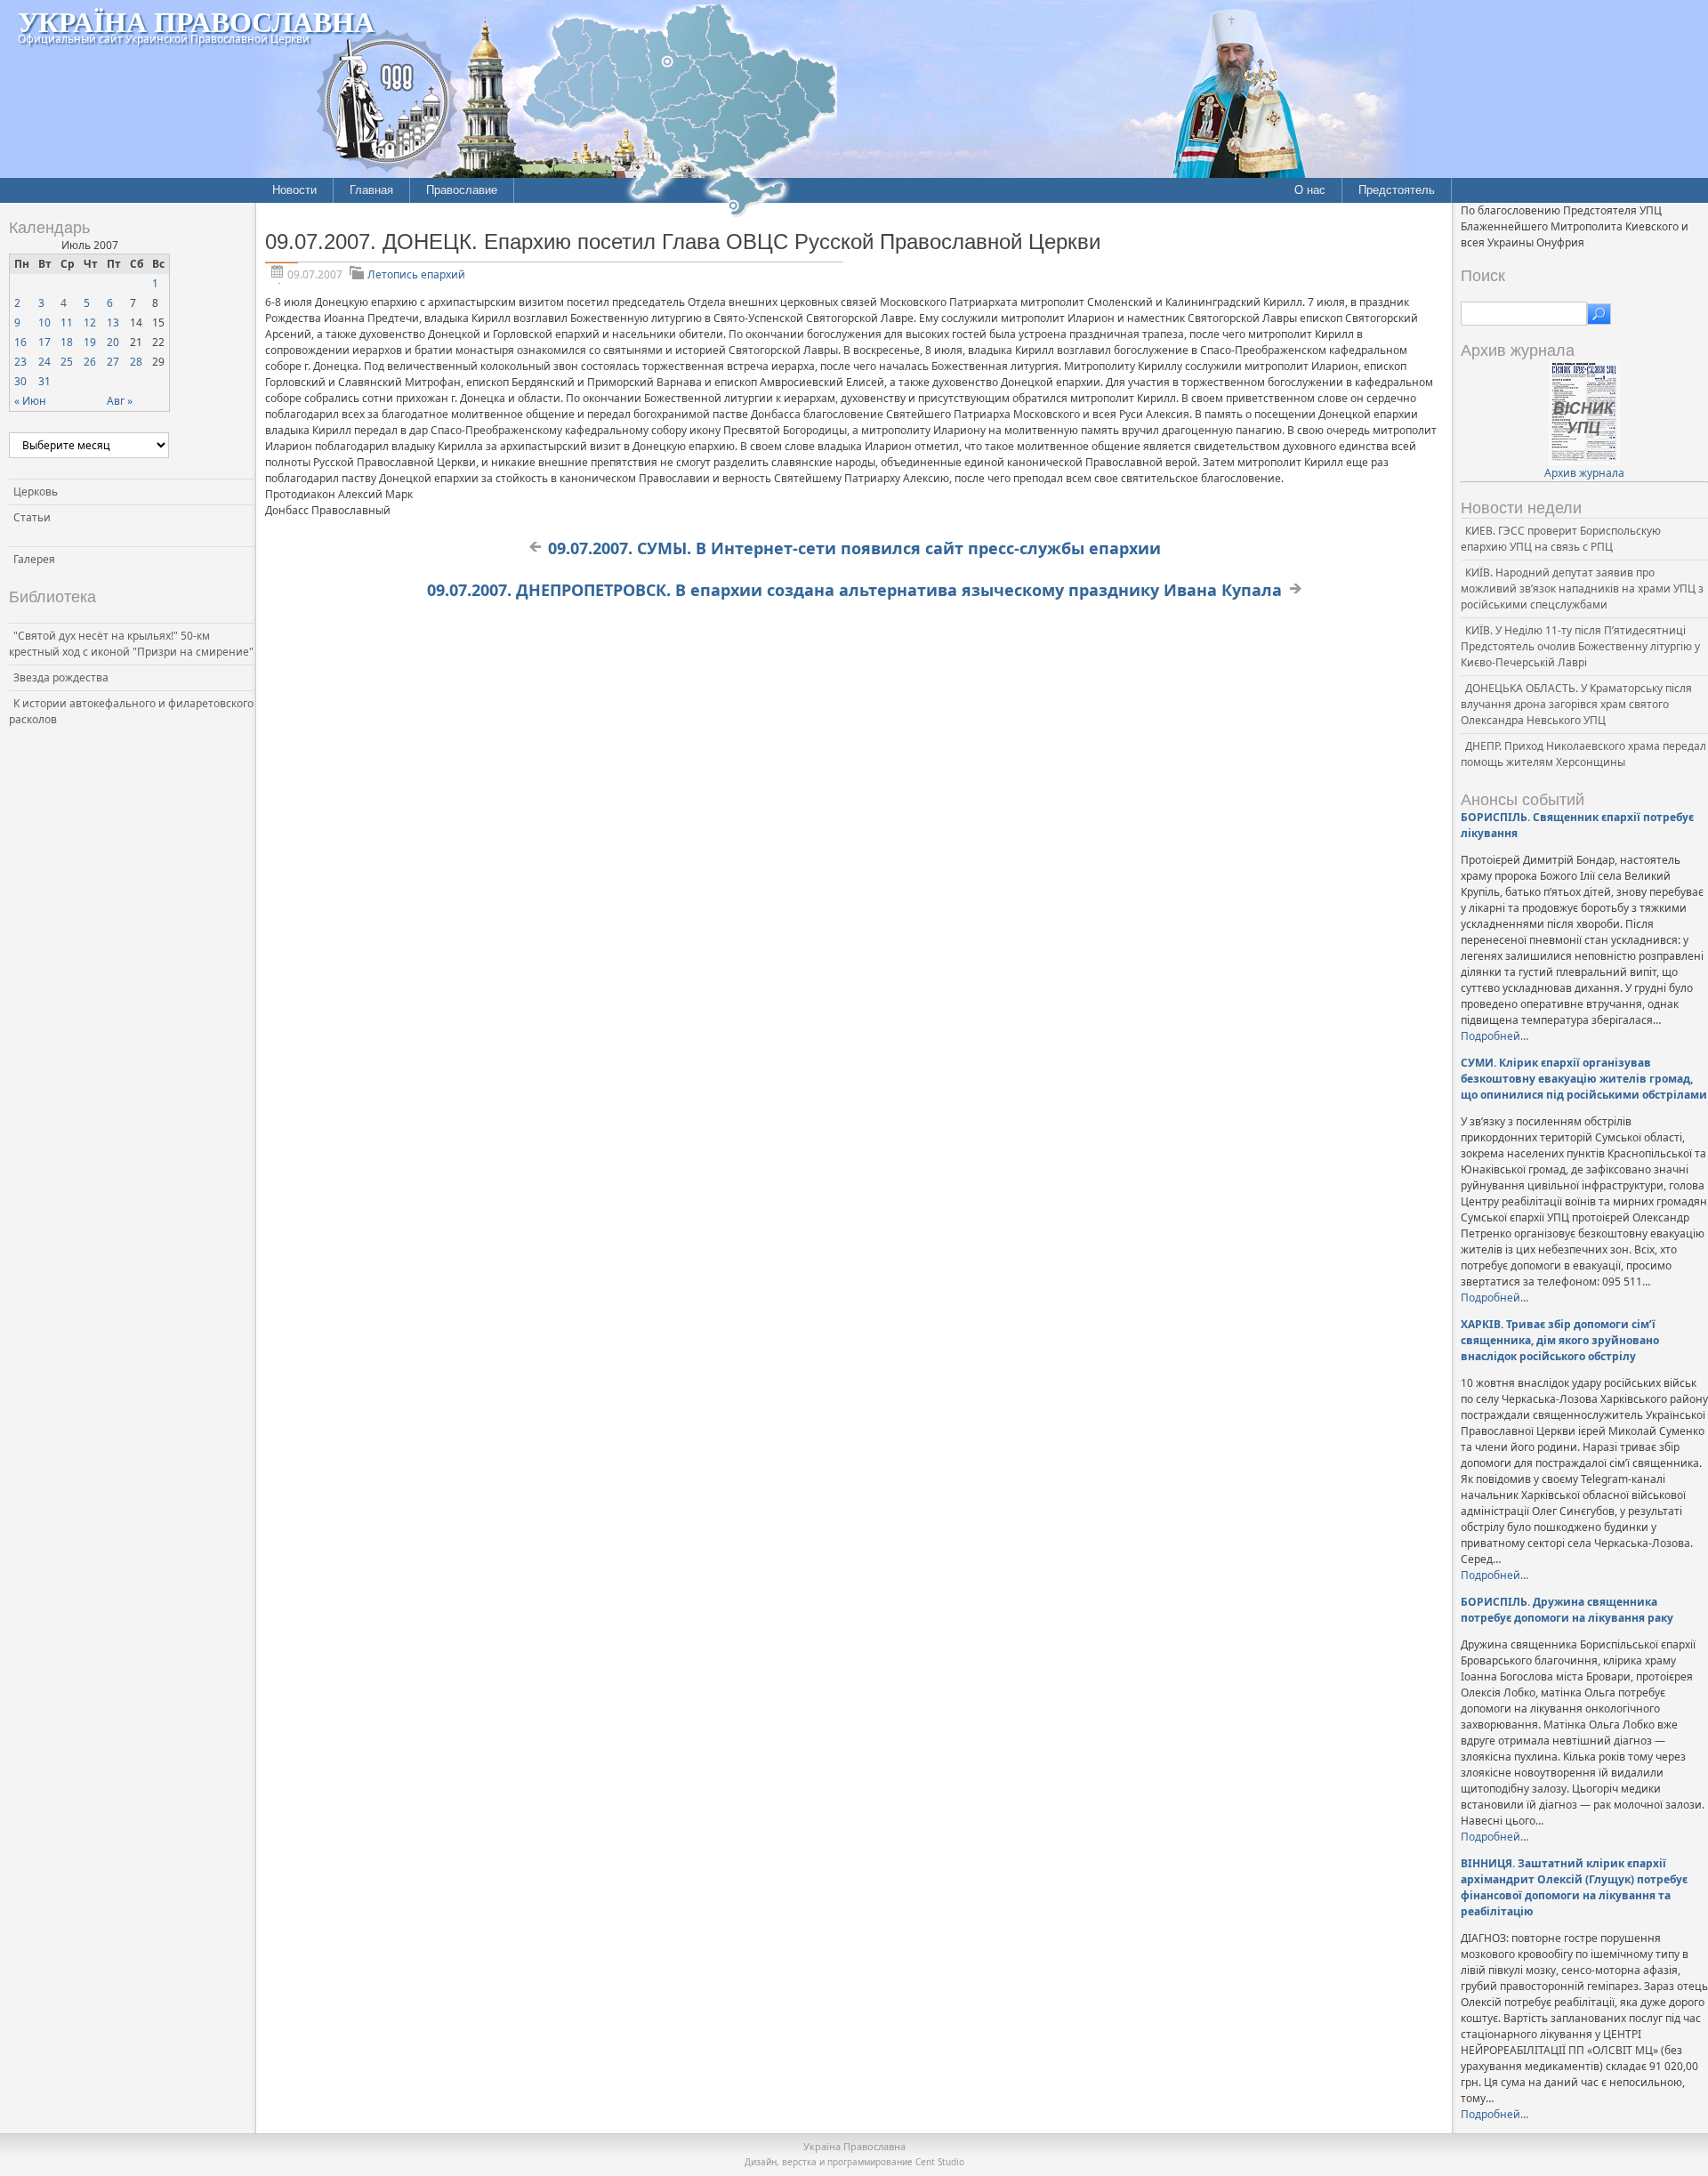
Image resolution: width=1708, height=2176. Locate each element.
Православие (462, 190)
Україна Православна (196, 21)
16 (20, 342)
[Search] (1599, 314)
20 (113, 342)
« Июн (30, 401)
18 (67, 342)
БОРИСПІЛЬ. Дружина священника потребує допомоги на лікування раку (1567, 1610)
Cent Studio (940, 2162)
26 (90, 362)
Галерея (34, 559)
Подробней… (1494, 1036)
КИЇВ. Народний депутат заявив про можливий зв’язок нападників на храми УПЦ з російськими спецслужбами (1582, 588)
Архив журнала (1584, 473)
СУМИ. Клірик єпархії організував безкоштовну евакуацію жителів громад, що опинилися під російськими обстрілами (1584, 1079)
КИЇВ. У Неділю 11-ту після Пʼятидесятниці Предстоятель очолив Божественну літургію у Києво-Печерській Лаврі (1580, 646)
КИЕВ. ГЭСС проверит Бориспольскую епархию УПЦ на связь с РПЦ (1561, 539)
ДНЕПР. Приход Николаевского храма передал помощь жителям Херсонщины (1583, 754)
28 (136, 362)
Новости (294, 190)
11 (67, 322)
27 (113, 362)
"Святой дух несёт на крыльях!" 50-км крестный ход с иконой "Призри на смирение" (131, 644)
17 (44, 342)
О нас (1310, 190)
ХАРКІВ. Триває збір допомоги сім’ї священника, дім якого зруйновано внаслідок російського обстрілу (1560, 1340)
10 (44, 322)
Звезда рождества (61, 677)
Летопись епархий (416, 274)
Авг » (120, 401)
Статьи (32, 517)
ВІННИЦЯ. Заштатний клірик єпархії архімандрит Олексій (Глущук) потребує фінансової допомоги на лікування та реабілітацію (1574, 1887)
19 (90, 342)
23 (20, 362)
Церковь (36, 492)
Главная (371, 190)
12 (90, 322)
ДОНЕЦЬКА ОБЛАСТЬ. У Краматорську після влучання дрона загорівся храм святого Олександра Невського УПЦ (1576, 704)
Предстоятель (1397, 190)
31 (44, 381)
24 (44, 362)
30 (20, 381)
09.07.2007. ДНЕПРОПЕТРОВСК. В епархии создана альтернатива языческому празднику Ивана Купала (854, 590)
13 (113, 322)
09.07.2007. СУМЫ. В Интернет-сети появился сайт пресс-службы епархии (854, 548)
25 (67, 362)
